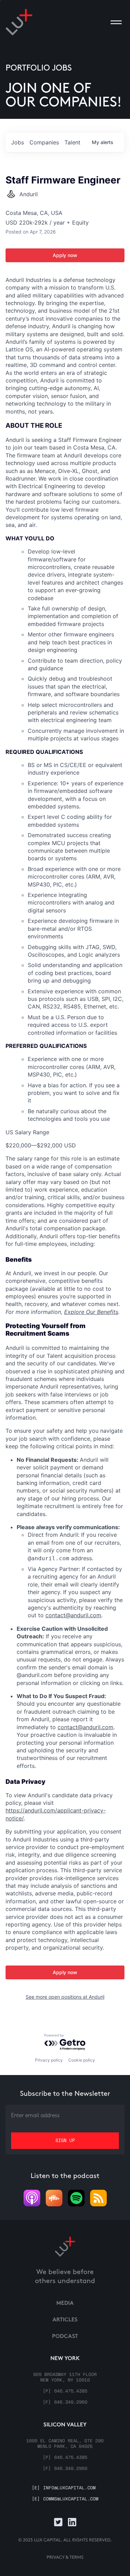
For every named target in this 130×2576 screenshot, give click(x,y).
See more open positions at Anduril (65, 1997)
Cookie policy (82, 2060)
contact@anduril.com (73, 1615)
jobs (18, 142)
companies (44, 142)
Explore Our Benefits (91, 1312)
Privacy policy (49, 2060)
